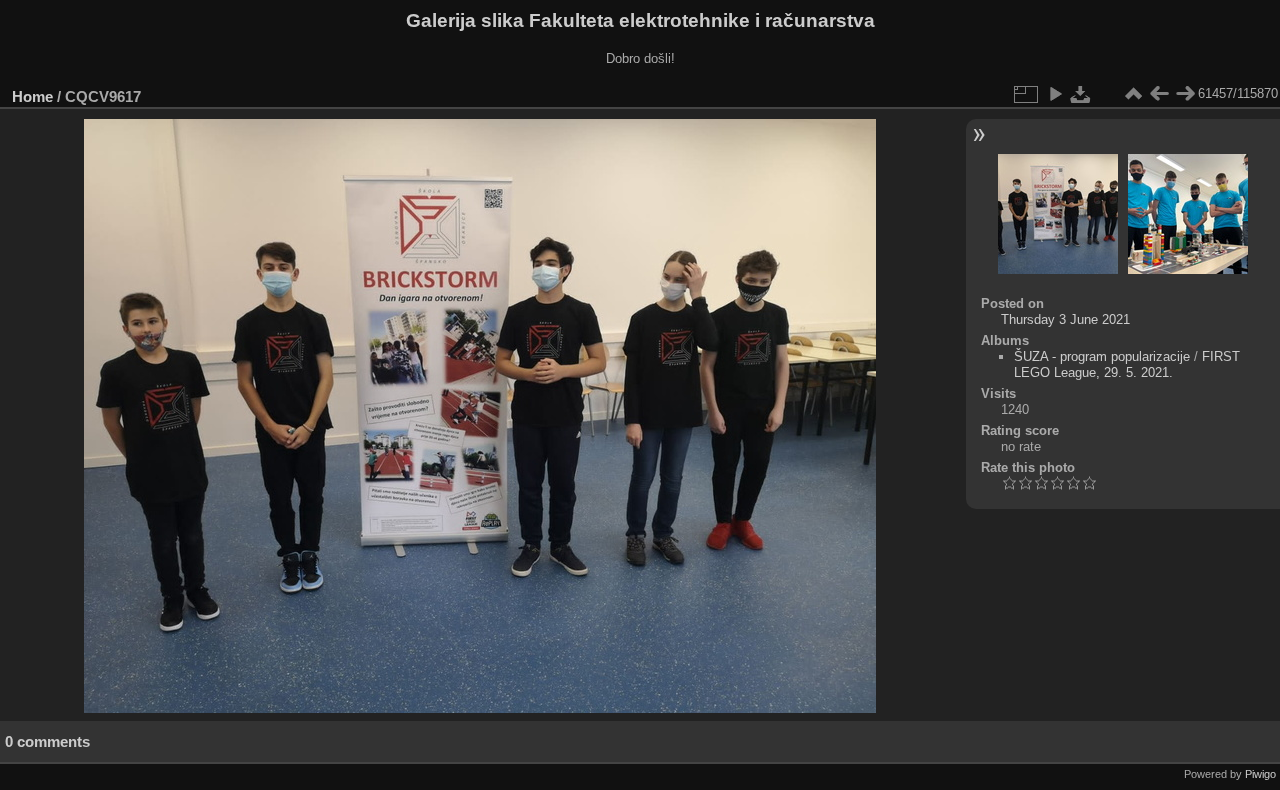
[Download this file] (1081, 94)
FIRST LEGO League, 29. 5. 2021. (1127, 364)
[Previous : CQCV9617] (1159, 94)
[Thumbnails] (1133, 94)
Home (32, 96)
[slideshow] (1055, 94)
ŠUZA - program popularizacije (1102, 356)
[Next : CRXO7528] (1185, 94)
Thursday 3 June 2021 (1065, 319)
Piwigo (1260, 774)
